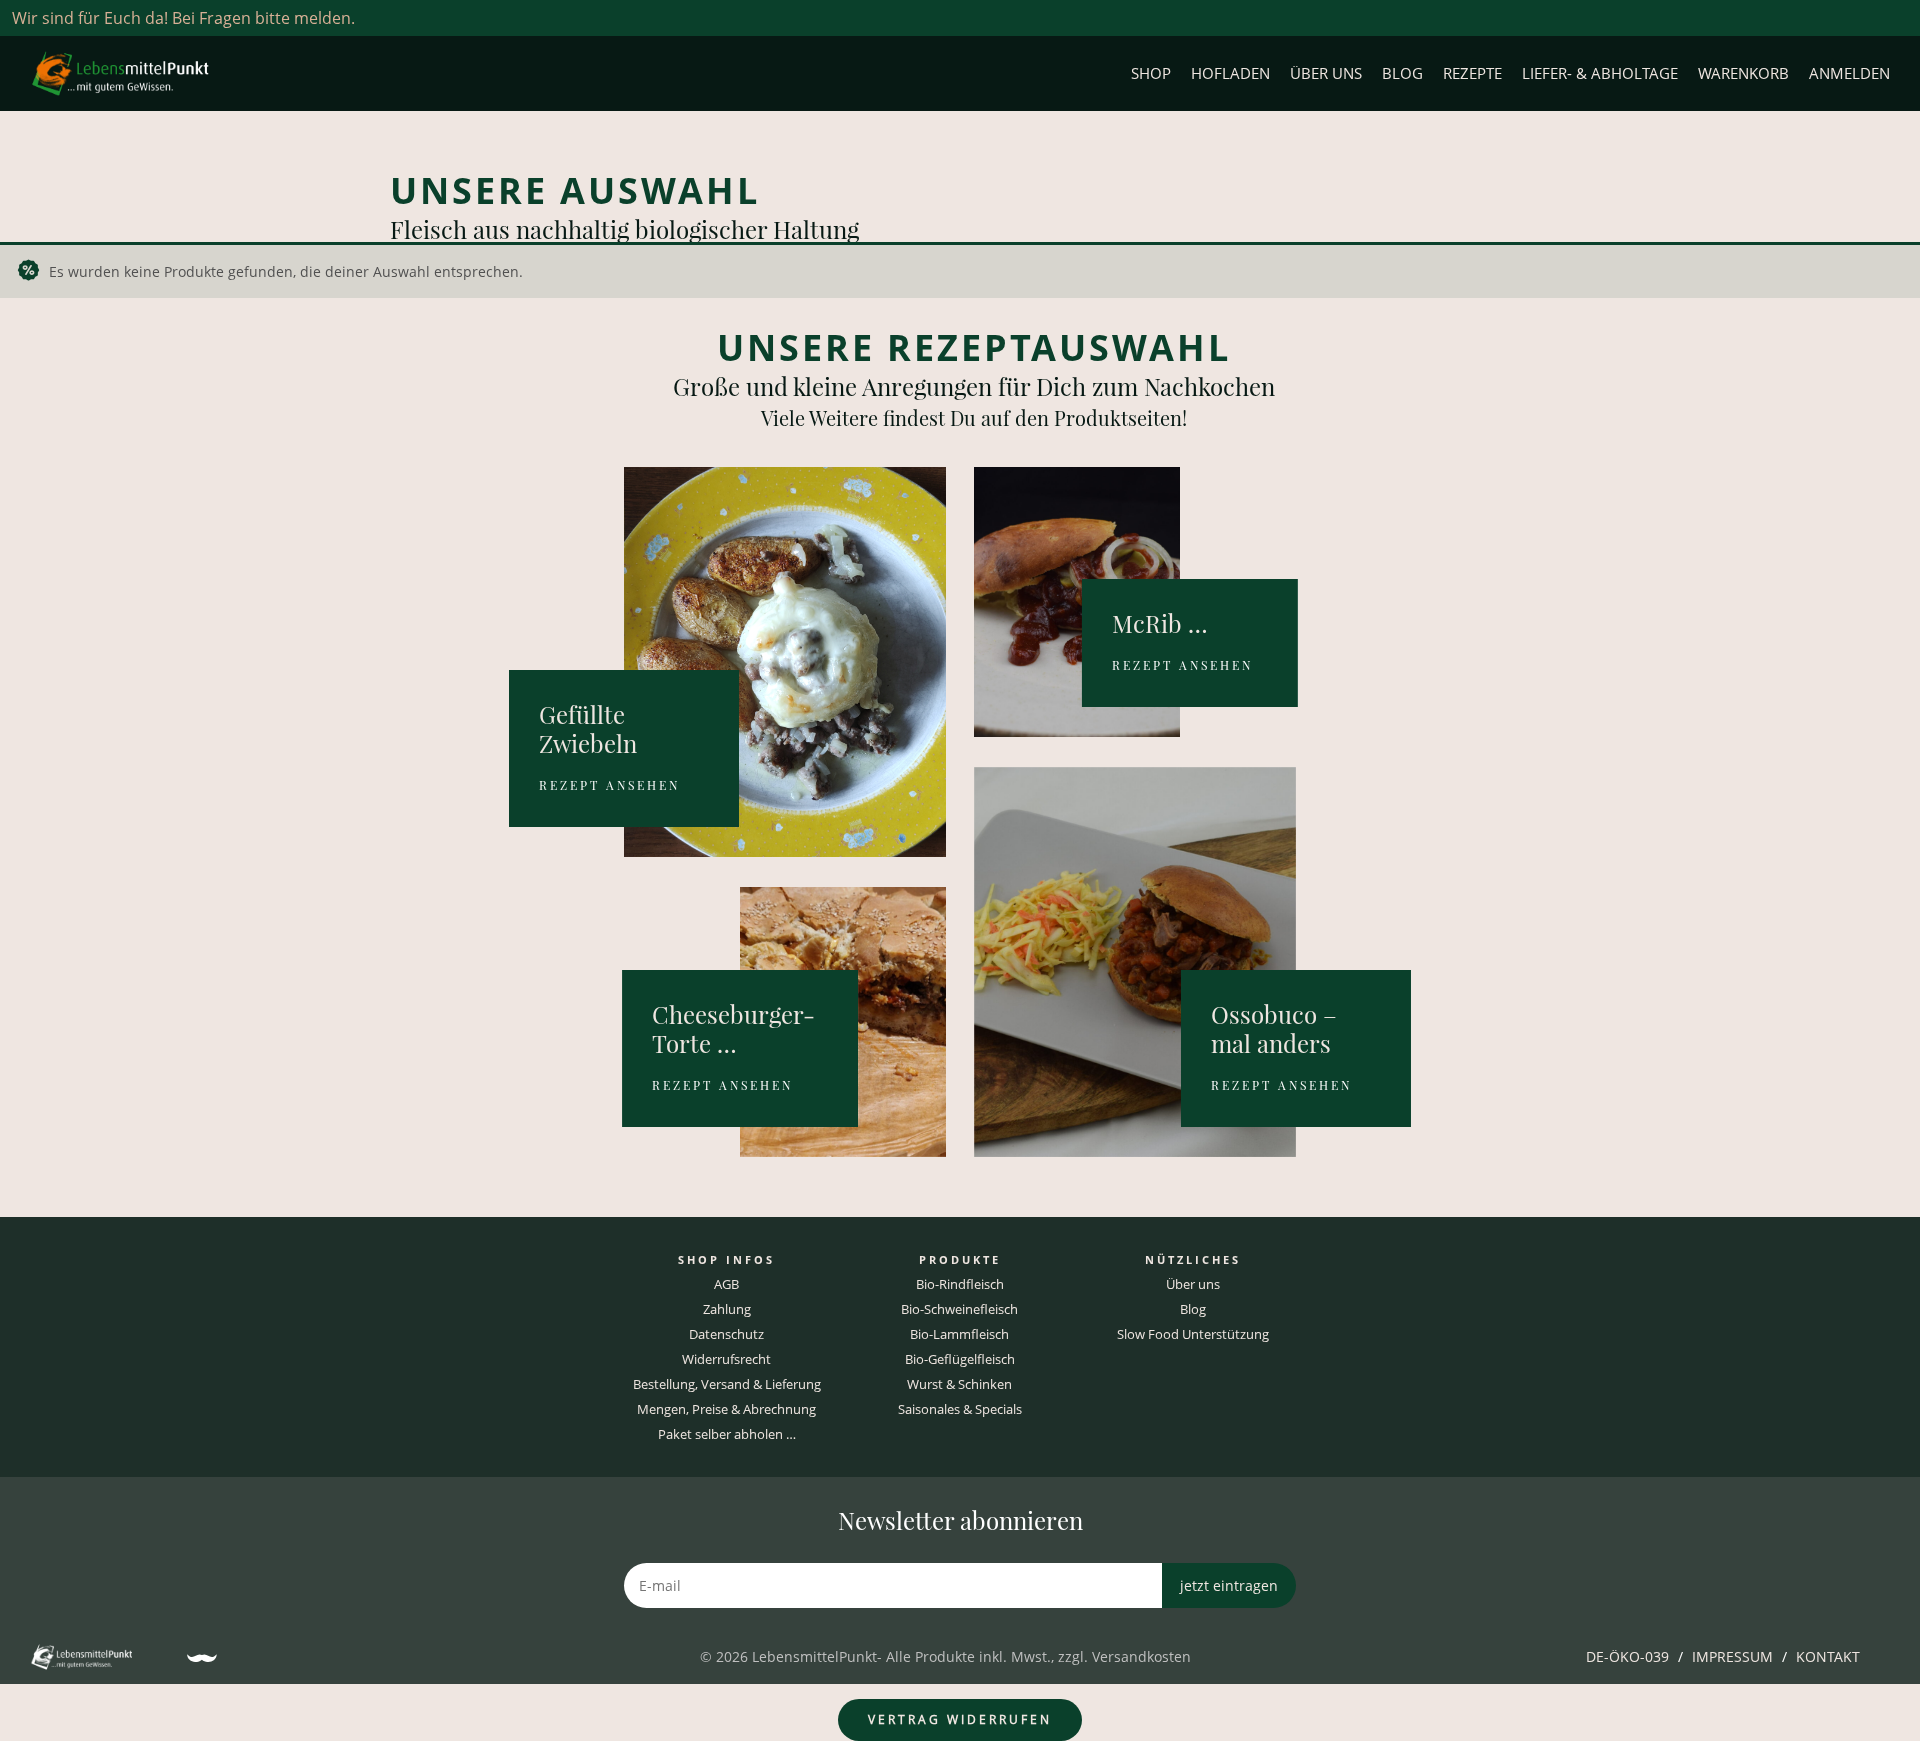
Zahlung (727, 1309)
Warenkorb (1743, 73)
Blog (1402, 73)
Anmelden (1849, 73)
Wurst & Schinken (959, 1384)
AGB (726, 1284)
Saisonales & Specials (960, 1409)
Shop (1151, 73)
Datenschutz (726, 1334)
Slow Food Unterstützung (1193, 1334)
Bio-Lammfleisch (959, 1334)
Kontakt (1828, 1656)
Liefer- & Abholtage (1600, 73)
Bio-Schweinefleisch (959, 1309)
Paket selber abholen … (727, 1434)
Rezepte (1472, 73)
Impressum (1732, 1656)
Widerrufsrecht (726, 1359)
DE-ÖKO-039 (1627, 1656)
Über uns (1326, 73)
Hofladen (1230, 73)
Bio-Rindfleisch (960, 1284)
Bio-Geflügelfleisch (960, 1359)
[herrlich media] (202, 1658)
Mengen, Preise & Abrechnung (726, 1409)
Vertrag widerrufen (960, 1719)
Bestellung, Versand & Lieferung (727, 1384)
